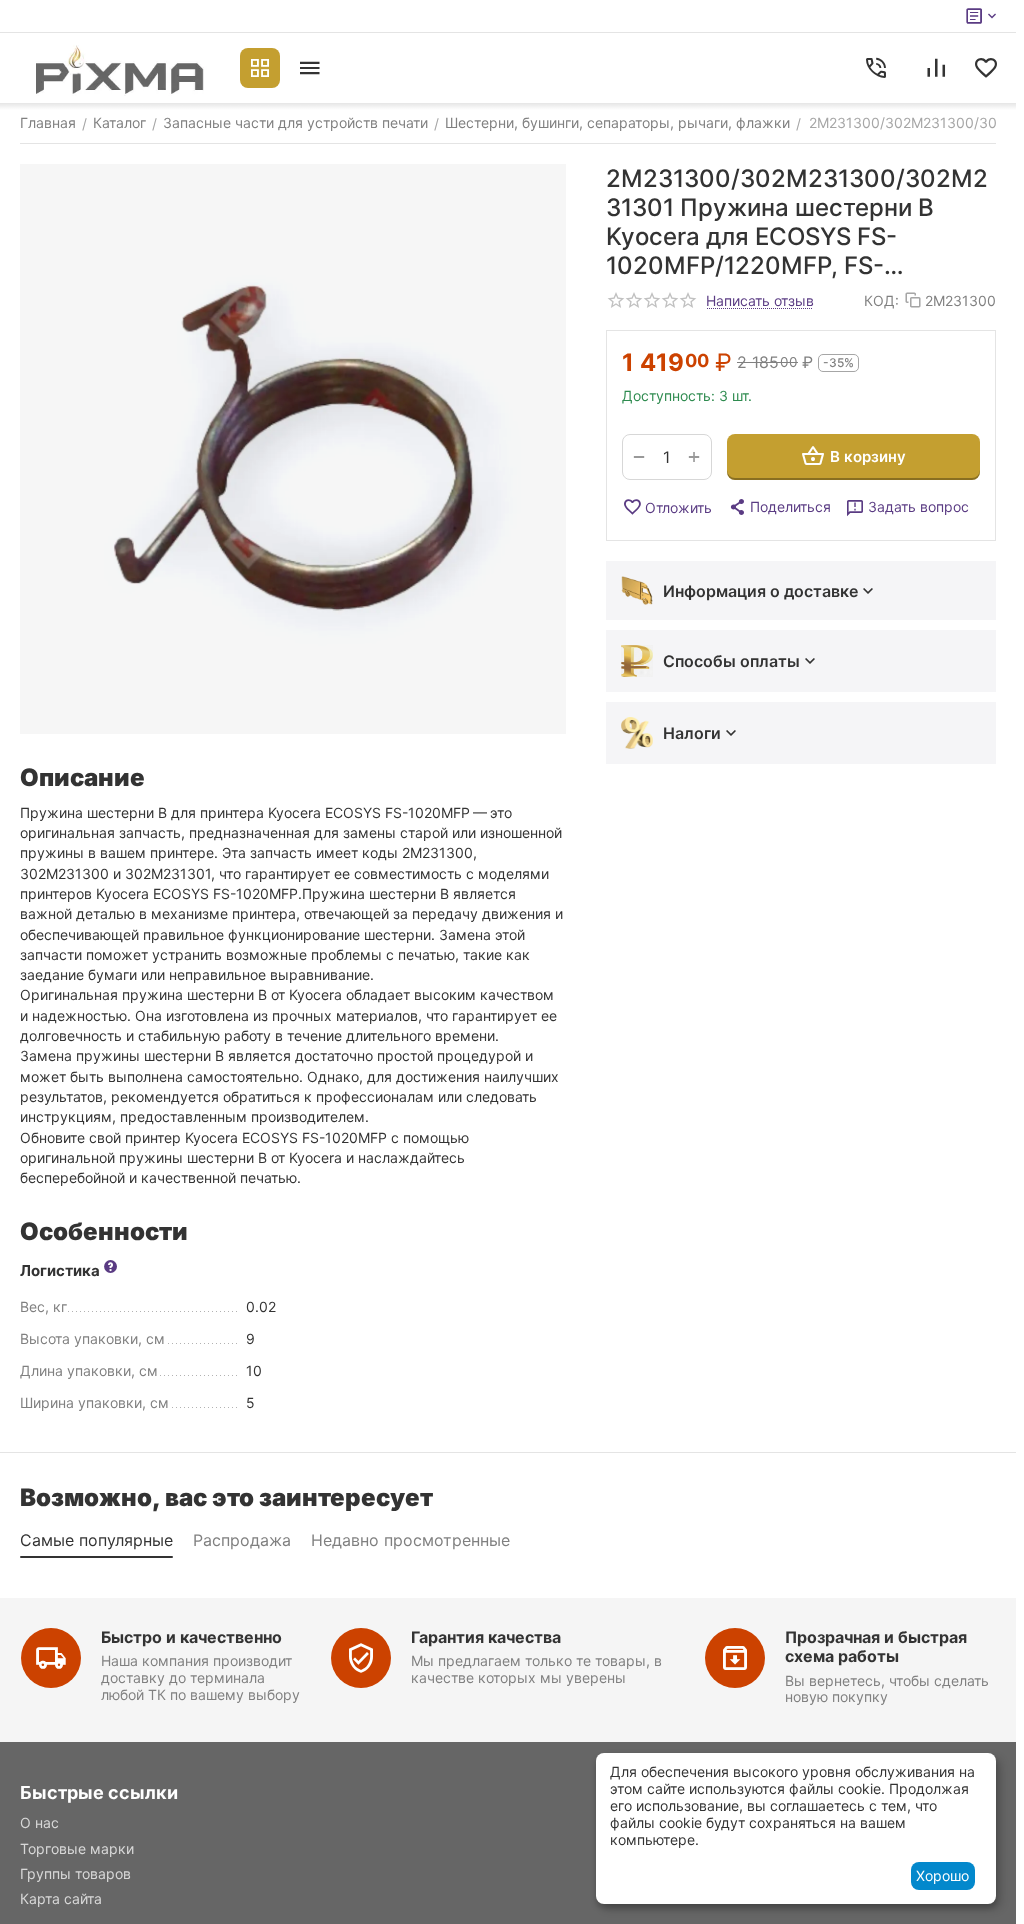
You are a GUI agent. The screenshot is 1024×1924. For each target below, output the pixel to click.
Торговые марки (77, 1848)
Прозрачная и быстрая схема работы (876, 1646)
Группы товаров (75, 1873)
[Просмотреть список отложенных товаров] (986, 68)
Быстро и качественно (191, 1637)
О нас (39, 1822)
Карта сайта (61, 1898)
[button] (779, 507)
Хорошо (942, 1875)
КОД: (881, 300)
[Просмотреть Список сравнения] (936, 68)
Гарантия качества (486, 1637)
